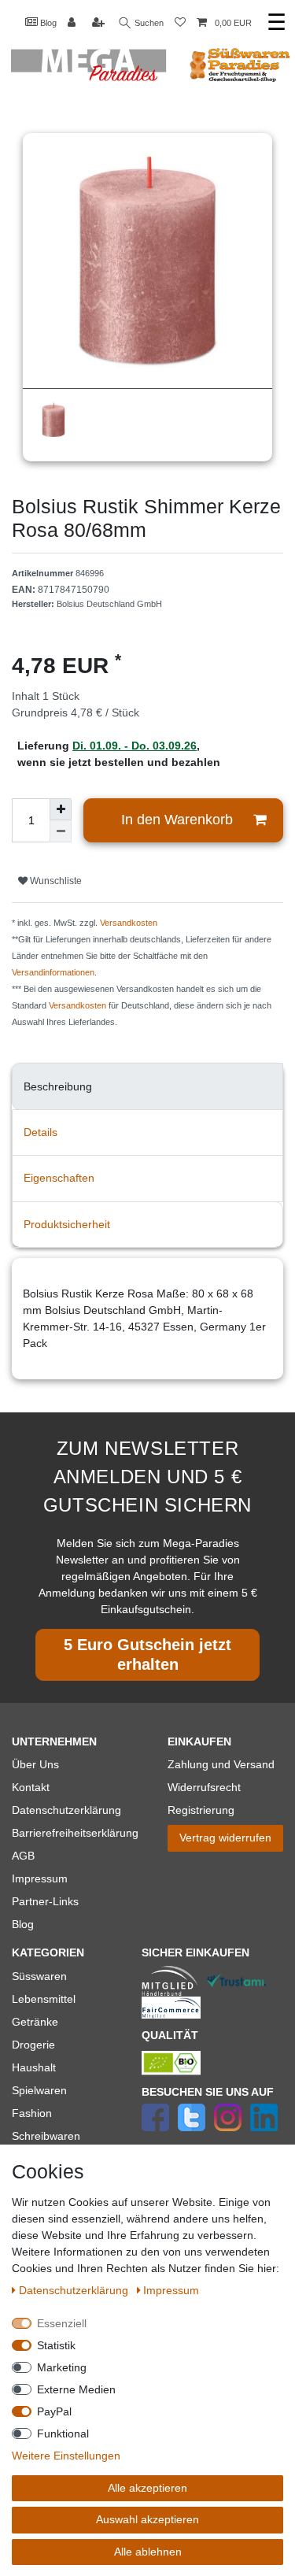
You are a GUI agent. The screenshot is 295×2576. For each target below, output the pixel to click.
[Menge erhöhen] (61, 809)
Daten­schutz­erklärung (75, 2290)
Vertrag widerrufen (225, 1838)
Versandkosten (129, 923)
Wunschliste (55, 881)
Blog (47, 23)
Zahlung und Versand (221, 1764)
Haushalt (34, 2067)
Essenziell (62, 2323)
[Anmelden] (73, 23)
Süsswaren (39, 1976)
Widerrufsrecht (204, 1787)
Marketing (62, 2367)
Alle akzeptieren (147, 2488)
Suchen (148, 23)
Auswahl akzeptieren (147, 2519)
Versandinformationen (53, 972)
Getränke (35, 2022)
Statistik (56, 2345)
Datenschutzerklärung (66, 1810)
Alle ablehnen (148, 2552)
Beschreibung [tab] (58, 1086)
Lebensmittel (44, 1999)
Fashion (32, 2113)
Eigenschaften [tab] (59, 1178)
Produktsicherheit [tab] (67, 1224)
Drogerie (33, 2045)
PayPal (54, 2411)
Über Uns (35, 1764)
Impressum (40, 1878)
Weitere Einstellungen (66, 2456)
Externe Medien (76, 2389)
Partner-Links (45, 1901)
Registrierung (201, 1810)
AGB (23, 1856)
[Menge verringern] (61, 831)
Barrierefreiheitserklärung (75, 1833)
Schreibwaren (46, 2136)
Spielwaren (39, 2090)
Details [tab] (41, 1132)
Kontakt (31, 1787)
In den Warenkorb (177, 820)
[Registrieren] (100, 23)
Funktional (63, 2434)
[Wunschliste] (180, 23)
